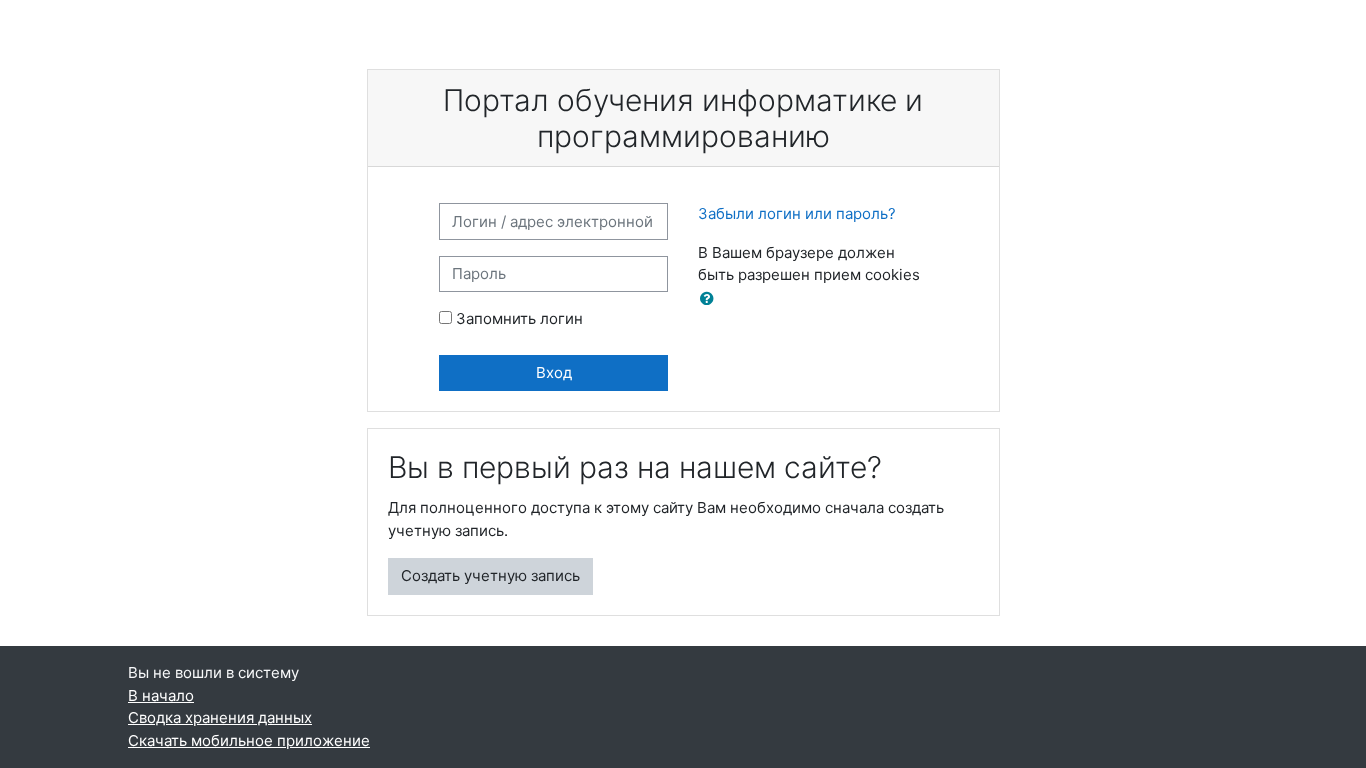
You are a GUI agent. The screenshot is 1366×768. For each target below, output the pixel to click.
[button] (711, 299)
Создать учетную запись (490, 575)
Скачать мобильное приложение (249, 740)
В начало (161, 695)
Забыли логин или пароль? (797, 213)
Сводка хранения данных (220, 717)
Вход (554, 372)
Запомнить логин (519, 318)
